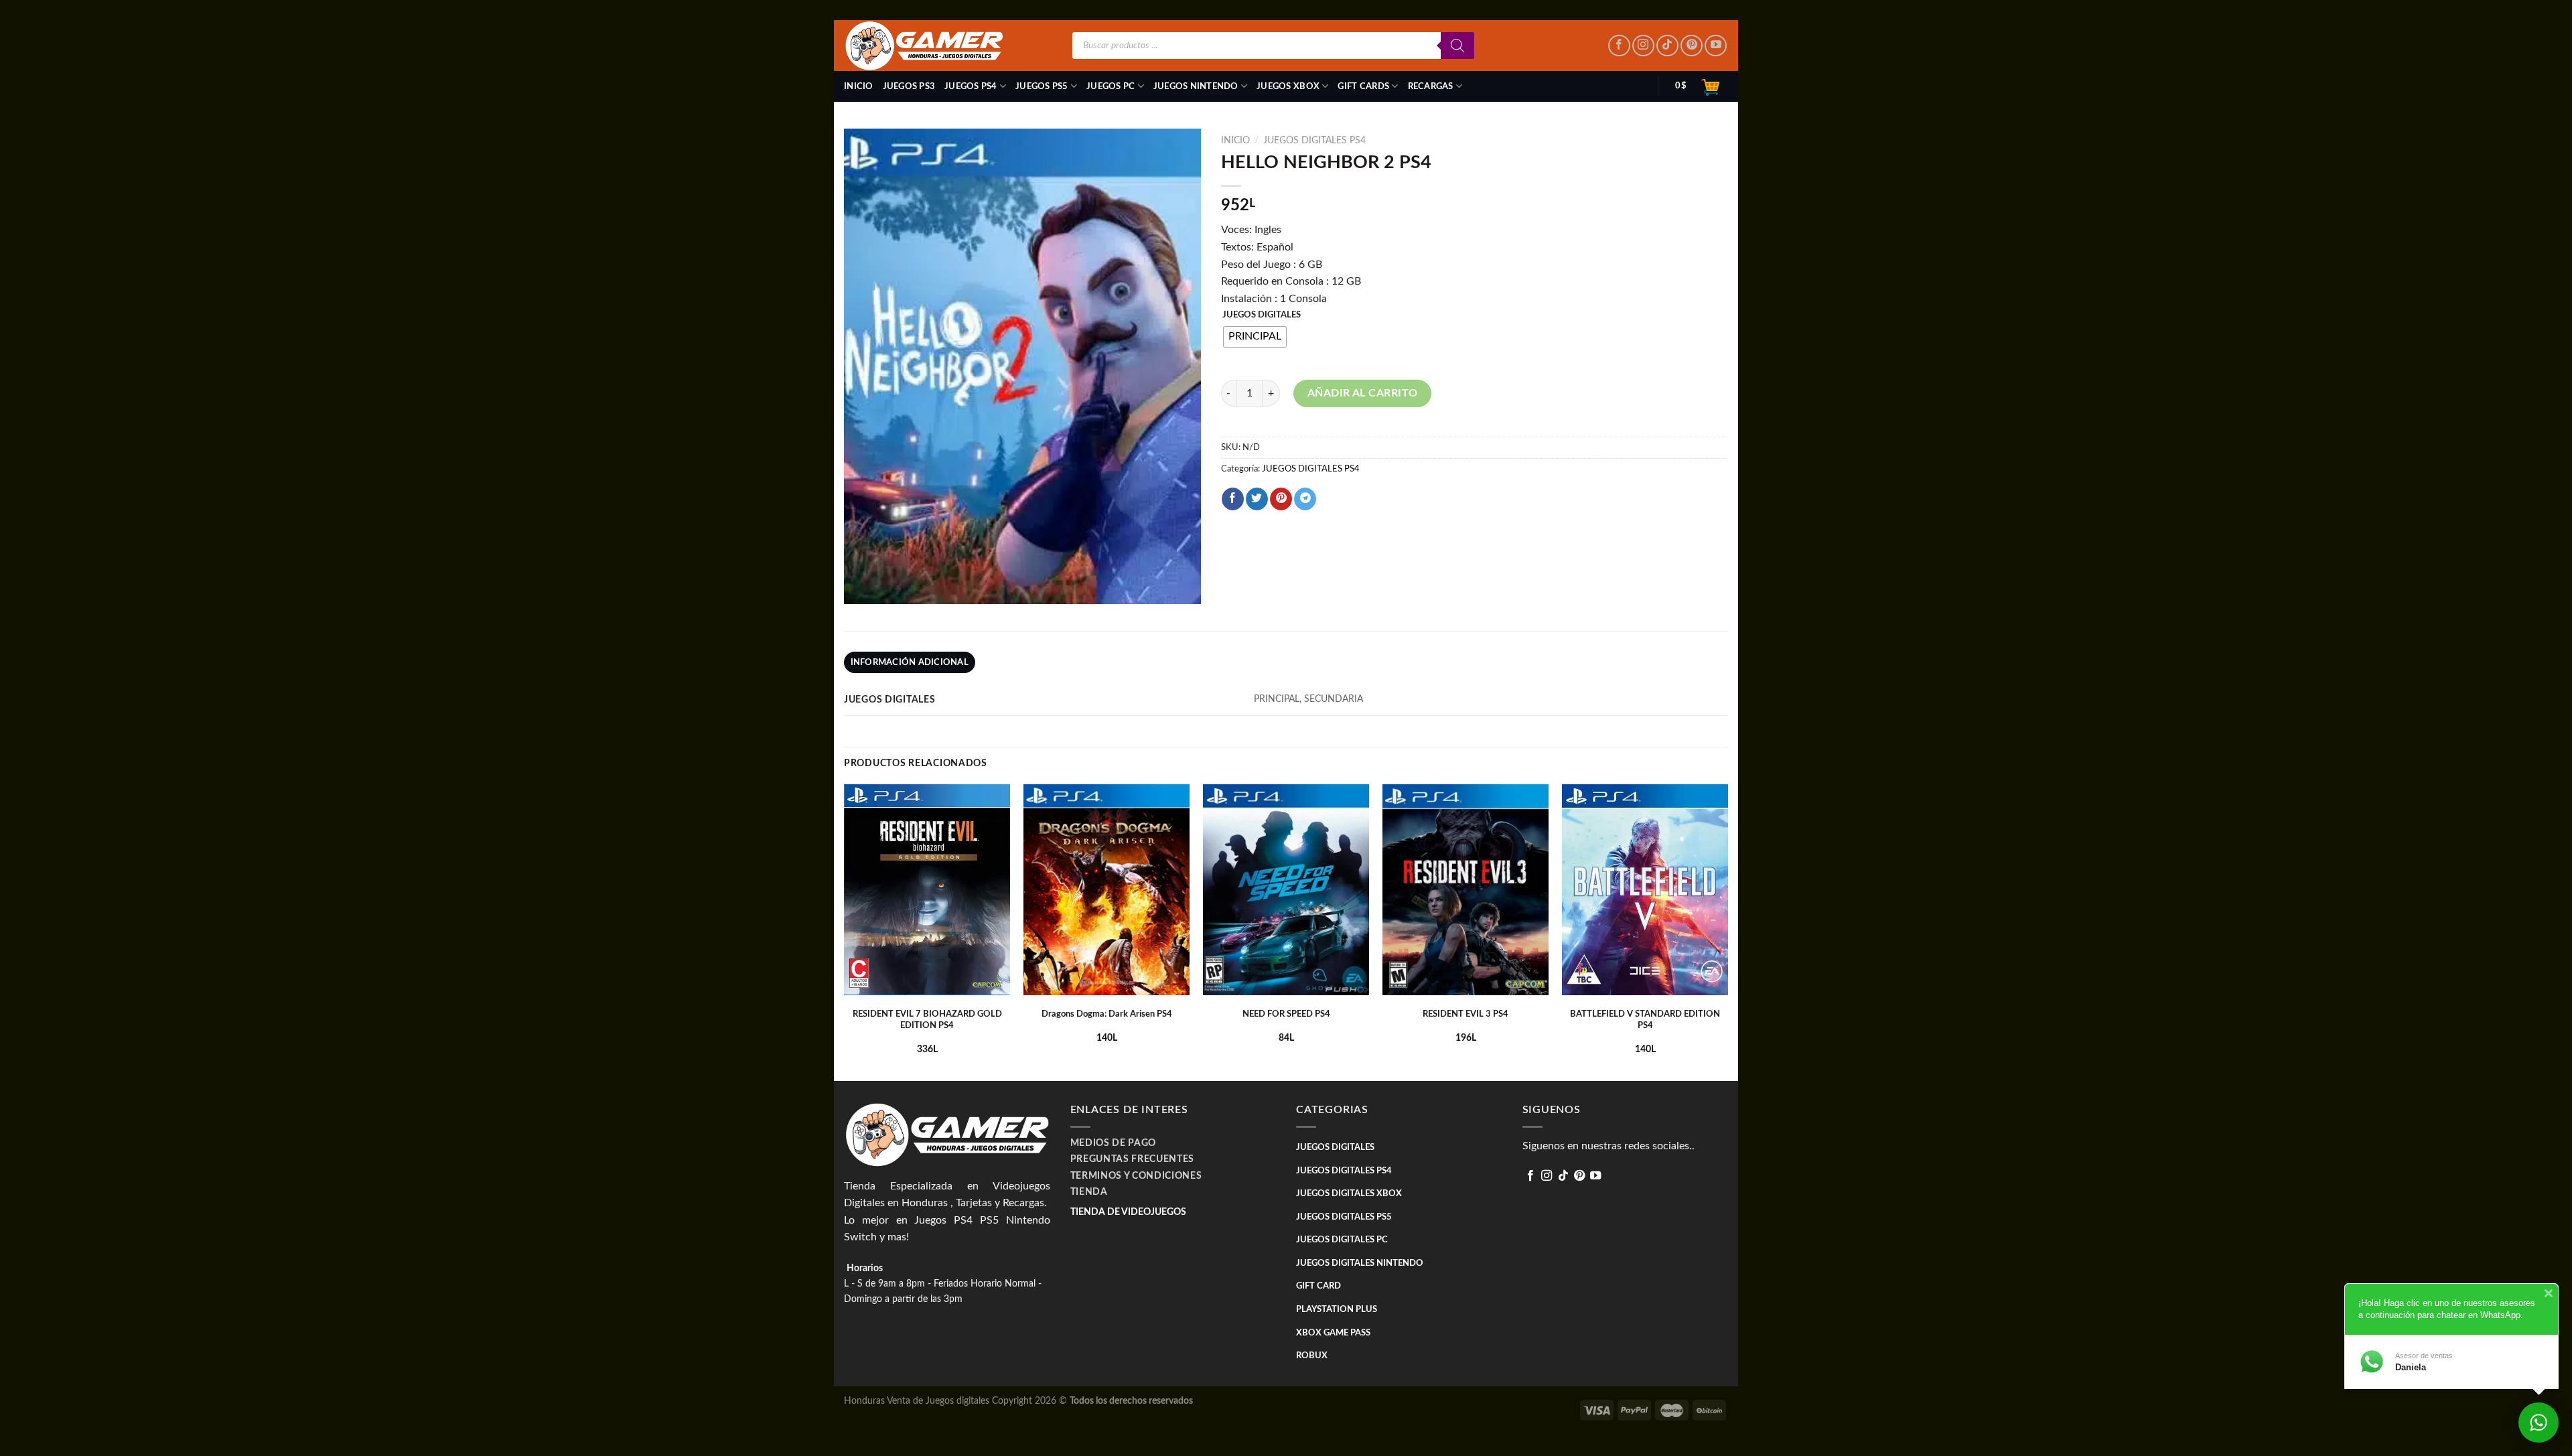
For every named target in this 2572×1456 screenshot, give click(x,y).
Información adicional (910, 662)
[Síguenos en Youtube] (1716, 46)
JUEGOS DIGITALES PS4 (1314, 141)
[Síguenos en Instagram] (1643, 46)
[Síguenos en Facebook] (1619, 46)
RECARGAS (1431, 86)
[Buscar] (1457, 46)
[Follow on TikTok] (1667, 46)
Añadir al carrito (1363, 393)
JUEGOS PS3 (909, 86)
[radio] (1255, 337)
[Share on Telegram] (1305, 499)
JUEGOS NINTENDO (1196, 86)
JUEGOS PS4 (971, 86)
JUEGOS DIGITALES (1262, 315)
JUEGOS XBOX (1288, 86)
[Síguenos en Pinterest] (1692, 46)
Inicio (859, 86)
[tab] (910, 662)
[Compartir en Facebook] (1233, 499)
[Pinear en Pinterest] (1281, 499)
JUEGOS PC (1111, 86)
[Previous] (845, 931)
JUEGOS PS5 (1042, 86)
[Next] (1727, 931)
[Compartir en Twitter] (1257, 499)
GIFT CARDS (1363, 86)
